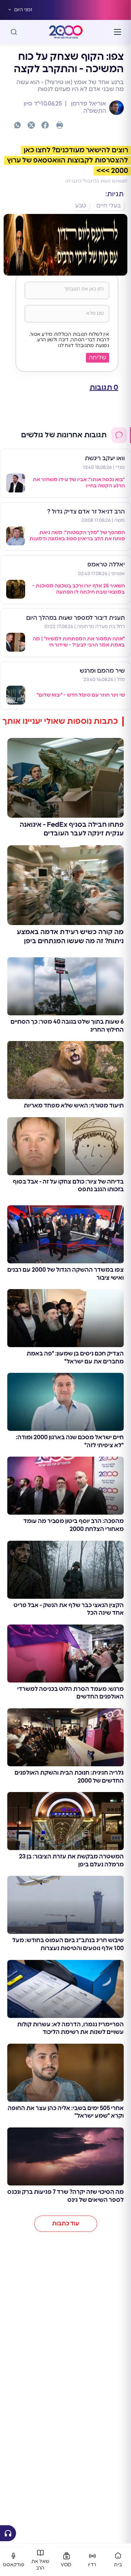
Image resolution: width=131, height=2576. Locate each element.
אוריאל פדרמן (88, 104)
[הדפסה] (60, 125)
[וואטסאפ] (17, 125)
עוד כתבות (66, 2224)
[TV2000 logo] (66, 32)
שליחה (98, 358)
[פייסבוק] (45, 125)
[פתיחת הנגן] (8, 2533)
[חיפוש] (14, 32)
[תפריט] (118, 32)
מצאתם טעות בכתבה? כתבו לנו (96, 181)
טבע (81, 206)
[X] (31, 125)
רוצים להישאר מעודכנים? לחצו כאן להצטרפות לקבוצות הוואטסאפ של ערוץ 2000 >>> (68, 161)
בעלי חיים (109, 206)
